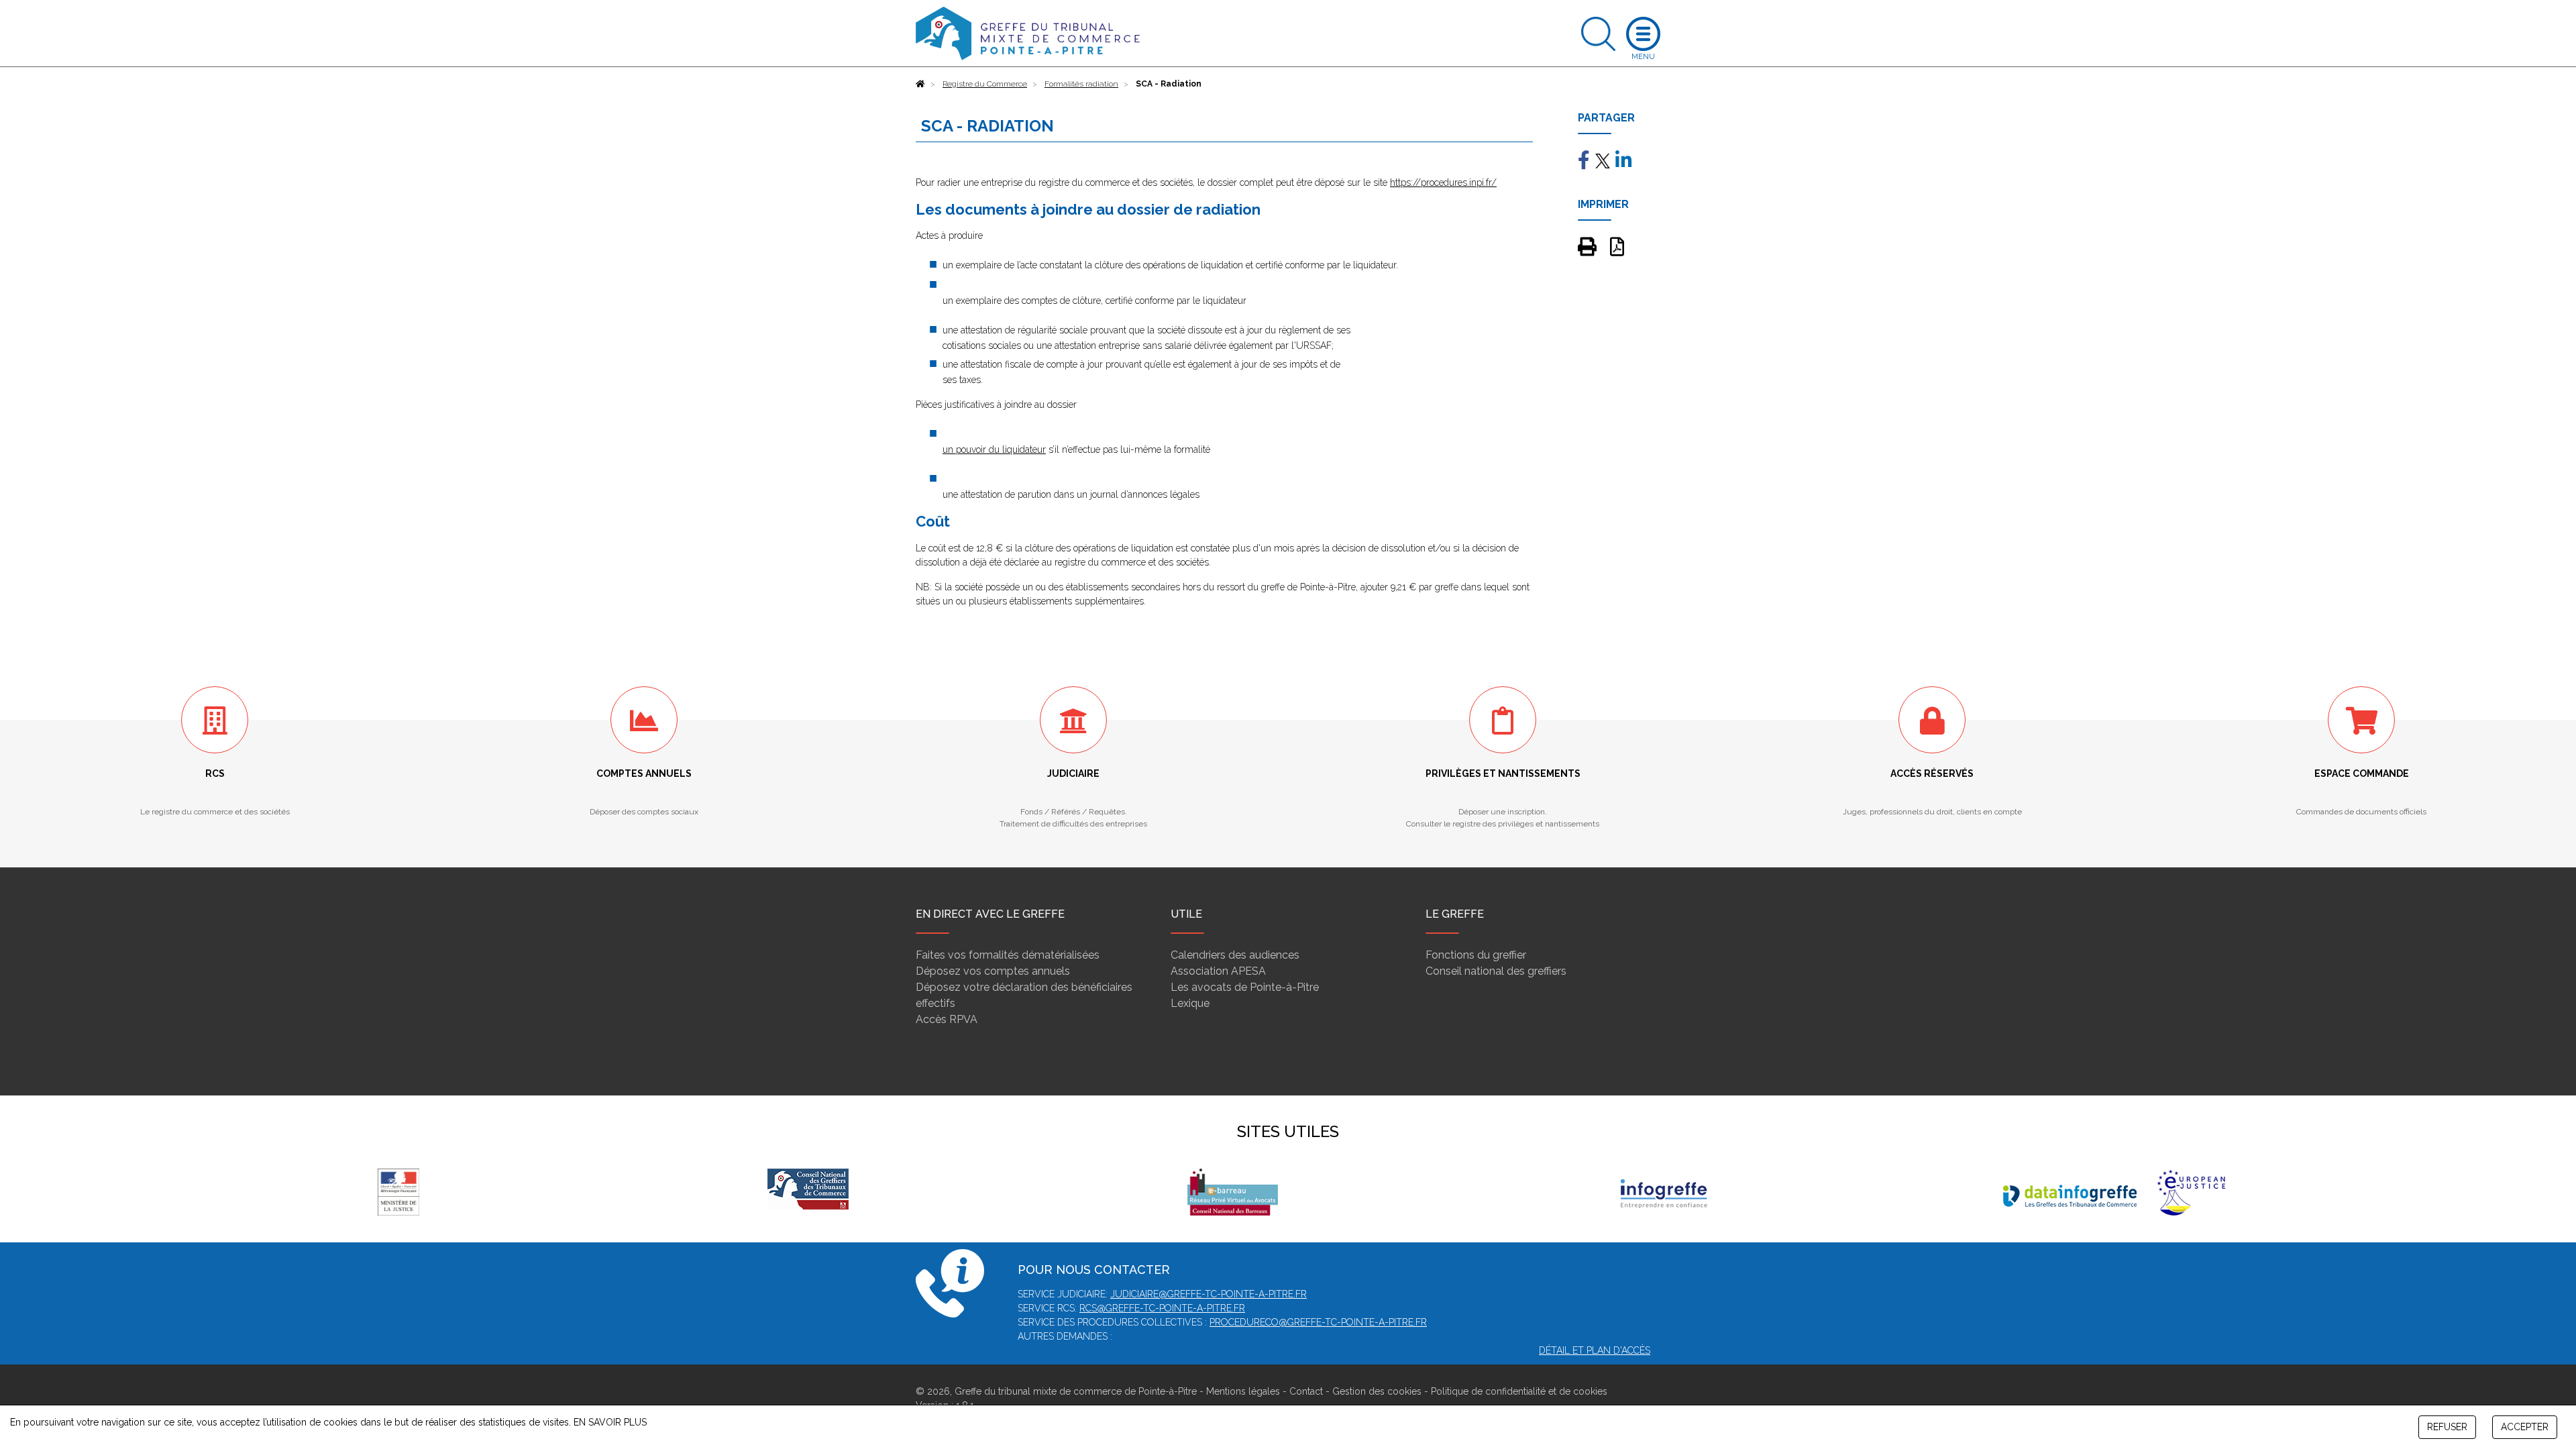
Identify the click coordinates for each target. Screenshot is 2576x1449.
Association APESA (1218, 971)
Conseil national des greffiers (1496, 971)
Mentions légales (1243, 1391)
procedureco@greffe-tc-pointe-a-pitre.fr (1318, 1322)
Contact (1306, 1391)
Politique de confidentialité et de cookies (1519, 1391)
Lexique (1190, 1003)
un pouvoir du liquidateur (994, 449)
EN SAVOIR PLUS (610, 1422)
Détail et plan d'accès (1595, 1350)
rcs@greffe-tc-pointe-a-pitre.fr (1162, 1308)
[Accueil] (920, 84)
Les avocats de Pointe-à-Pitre (1245, 987)
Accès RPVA (947, 1019)
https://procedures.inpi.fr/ (1443, 182)
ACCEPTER (2525, 1427)
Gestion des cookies (1377, 1391)
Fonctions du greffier (1476, 955)
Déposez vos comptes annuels (993, 971)
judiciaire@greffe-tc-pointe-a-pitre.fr (1209, 1294)
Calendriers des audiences (1235, 955)
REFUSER (2447, 1427)
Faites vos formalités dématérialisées (1008, 955)
